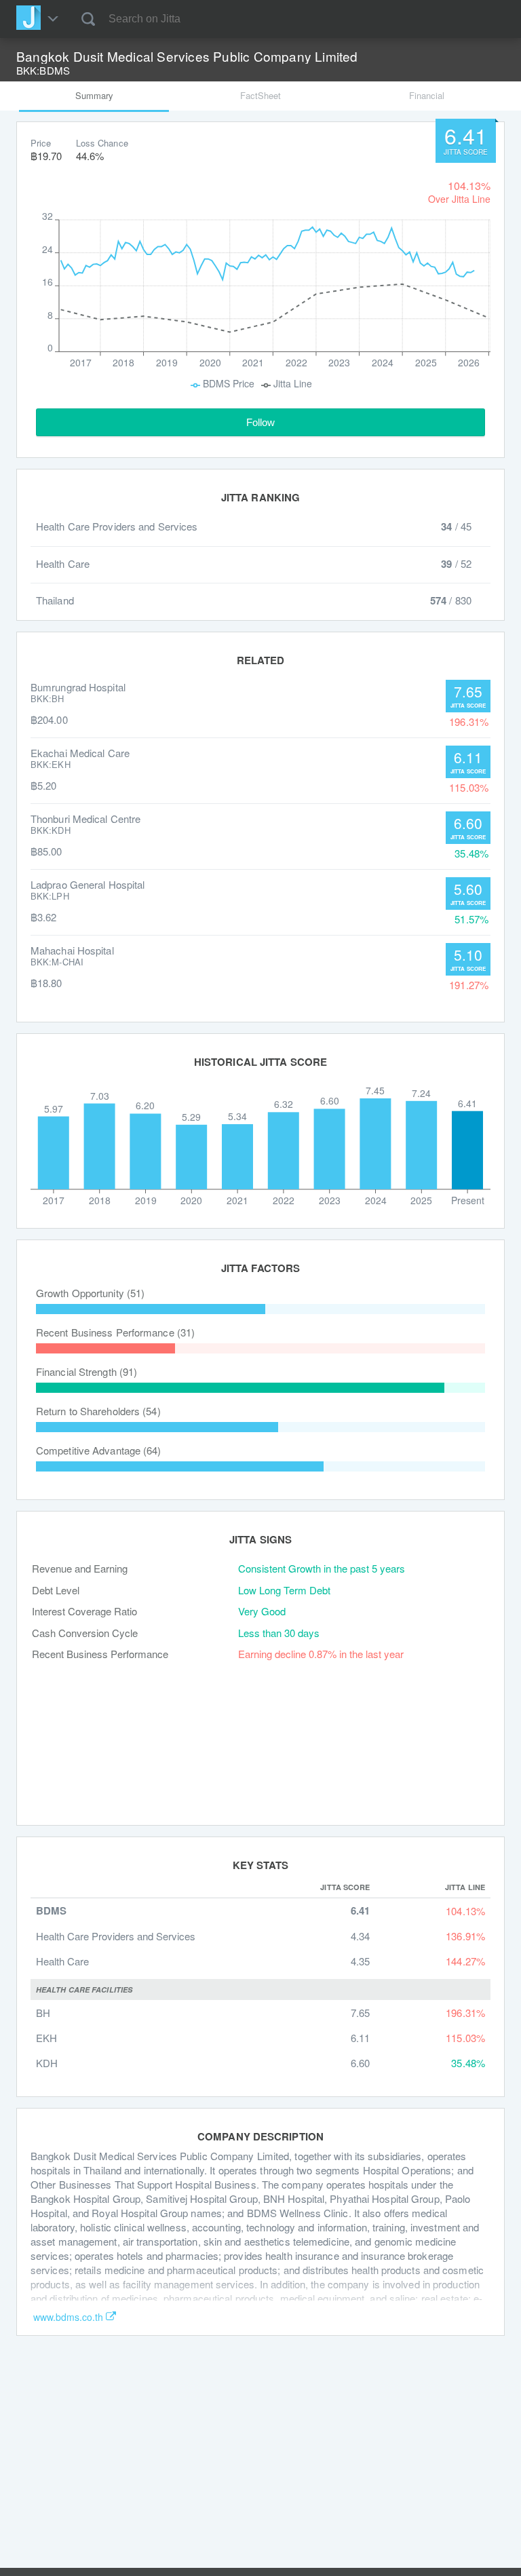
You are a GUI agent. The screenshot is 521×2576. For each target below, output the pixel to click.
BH (43, 2013)
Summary (94, 95)
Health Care (62, 1961)
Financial (427, 95)
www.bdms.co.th (68, 2317)
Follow (261, 422)
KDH (47, 2063)
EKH (46, 2038)
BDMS (51, 1911)
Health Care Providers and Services (116, 1936)
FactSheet (260, 95)
